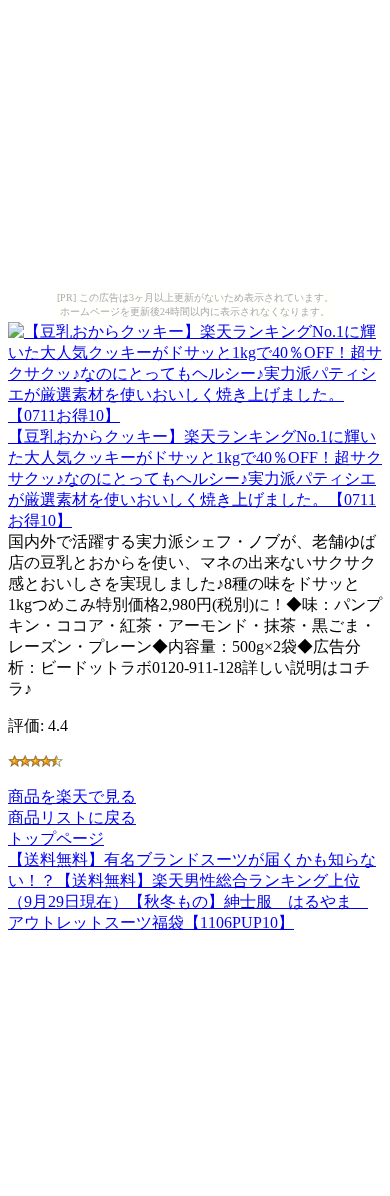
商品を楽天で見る (72, 796)
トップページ (56, 838)
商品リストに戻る (72, 817)
